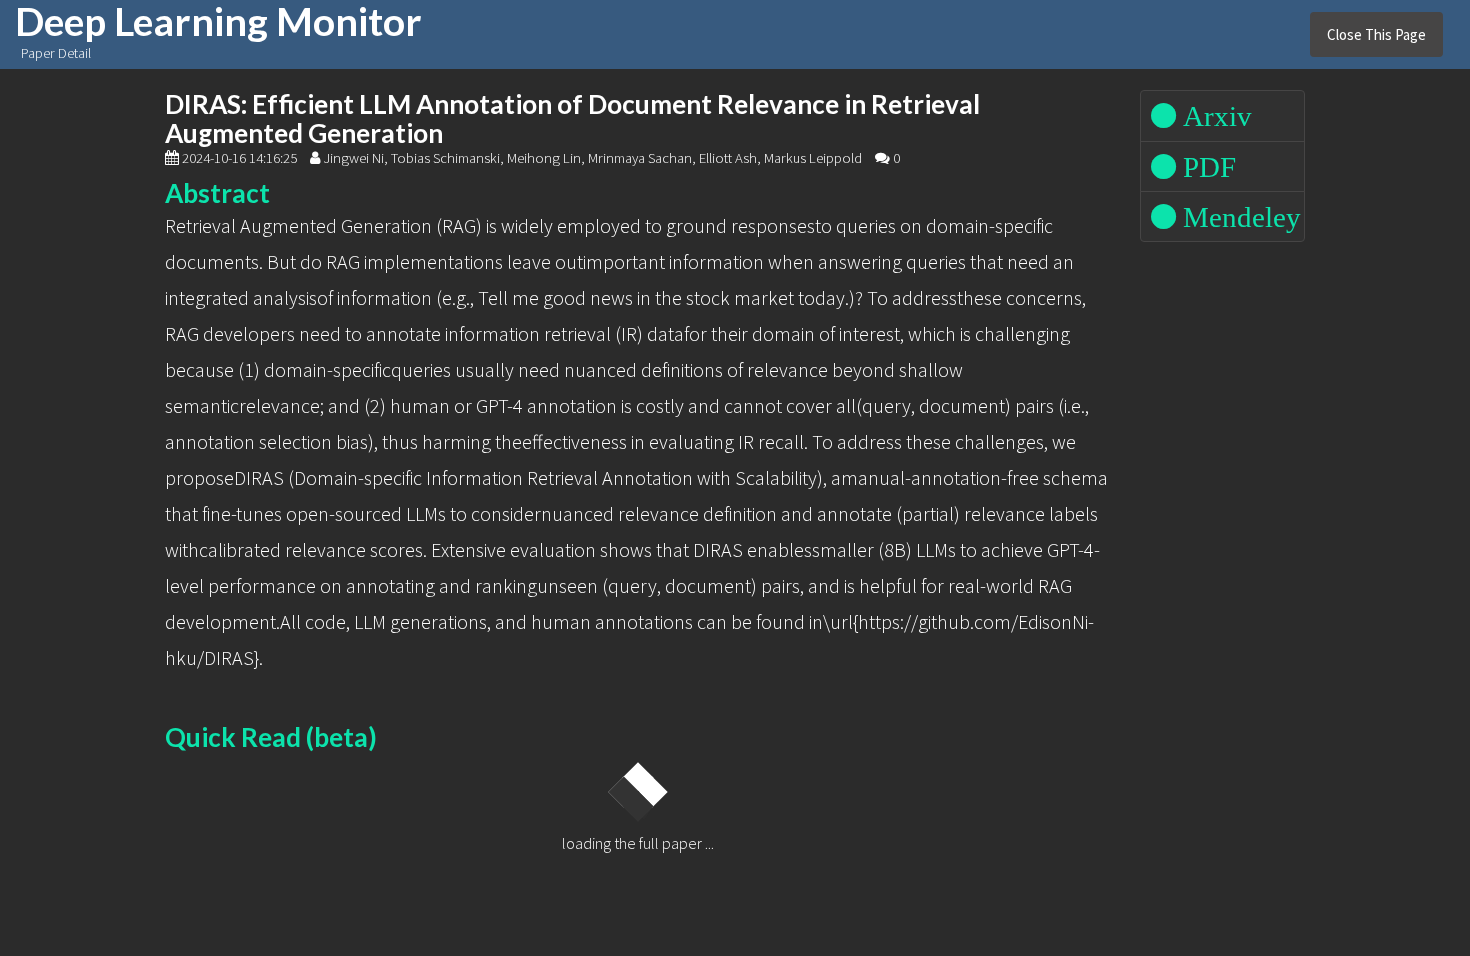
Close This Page (1376, 34)
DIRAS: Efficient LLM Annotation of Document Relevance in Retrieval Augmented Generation (572, 118)
